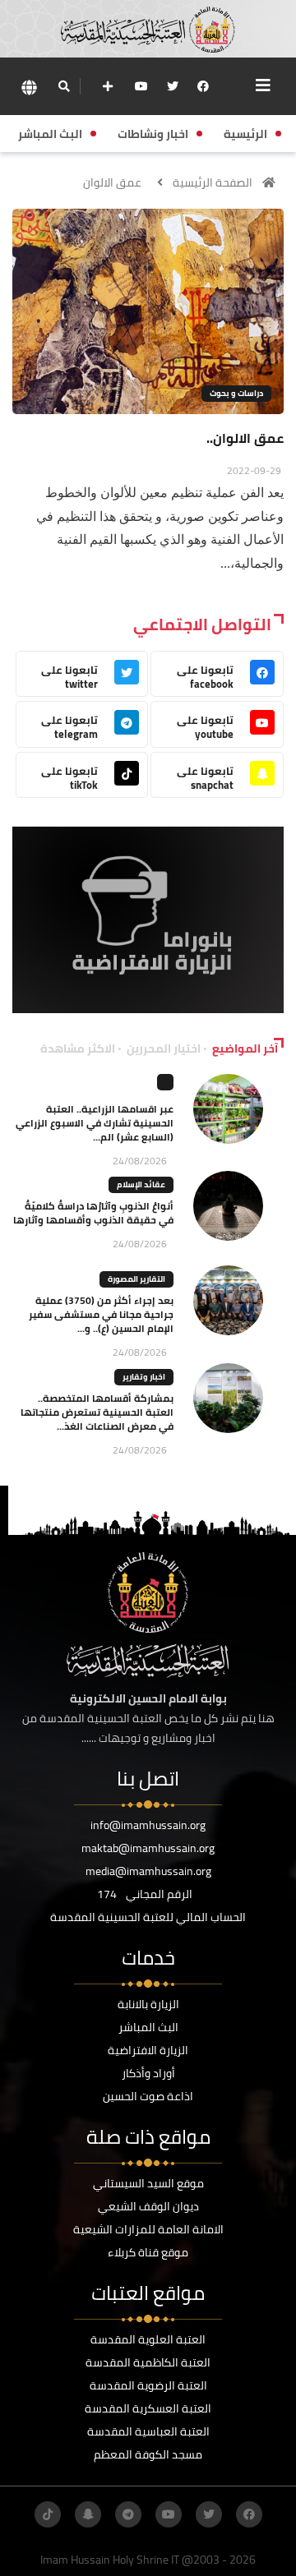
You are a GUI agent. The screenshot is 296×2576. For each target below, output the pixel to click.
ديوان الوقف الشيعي (148, 2206)
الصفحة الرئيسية (213, 182)
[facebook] (203, 86)
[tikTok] (48, 2514)
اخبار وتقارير (144, 1377)
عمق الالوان (112, 182)
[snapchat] (88, 2514)
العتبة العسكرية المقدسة (148, 2408)
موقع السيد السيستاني (148, 2183)
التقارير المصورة (136, 1279)
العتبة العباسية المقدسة (148, 2431)
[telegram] (128, 2514)
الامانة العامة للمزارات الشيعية (148, 2229)
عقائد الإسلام (141, 1184)
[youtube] (141, 86)
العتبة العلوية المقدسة (148, 2339)
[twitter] (173, 86)
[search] (64, 86)
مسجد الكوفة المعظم (148, 2454)
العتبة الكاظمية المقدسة (148, 2362)
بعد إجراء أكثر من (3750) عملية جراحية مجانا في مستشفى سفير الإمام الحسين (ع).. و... (101, 1314)
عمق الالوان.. (245, 438)
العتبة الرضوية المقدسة (148, 2385)
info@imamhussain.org (148, 1825)
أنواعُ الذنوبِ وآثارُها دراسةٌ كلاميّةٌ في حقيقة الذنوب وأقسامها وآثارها (93, 1213)
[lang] (29, 87)
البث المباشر (148, 2027)
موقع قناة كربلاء (148, 2252)
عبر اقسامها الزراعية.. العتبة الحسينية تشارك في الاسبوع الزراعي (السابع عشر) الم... (95, 1123)
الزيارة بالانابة (148, 2004)
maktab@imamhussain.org (148, 1848)
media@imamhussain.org (148, 1871)
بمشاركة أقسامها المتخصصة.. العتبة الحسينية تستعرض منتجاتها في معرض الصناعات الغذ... (97, 1412)
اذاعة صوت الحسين (148, 2096)
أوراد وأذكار (148, 2073)
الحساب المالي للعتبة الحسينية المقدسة (148, 1917)
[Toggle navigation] (263, 85)
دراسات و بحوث (236, 393)
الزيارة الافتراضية (148, 2050)
